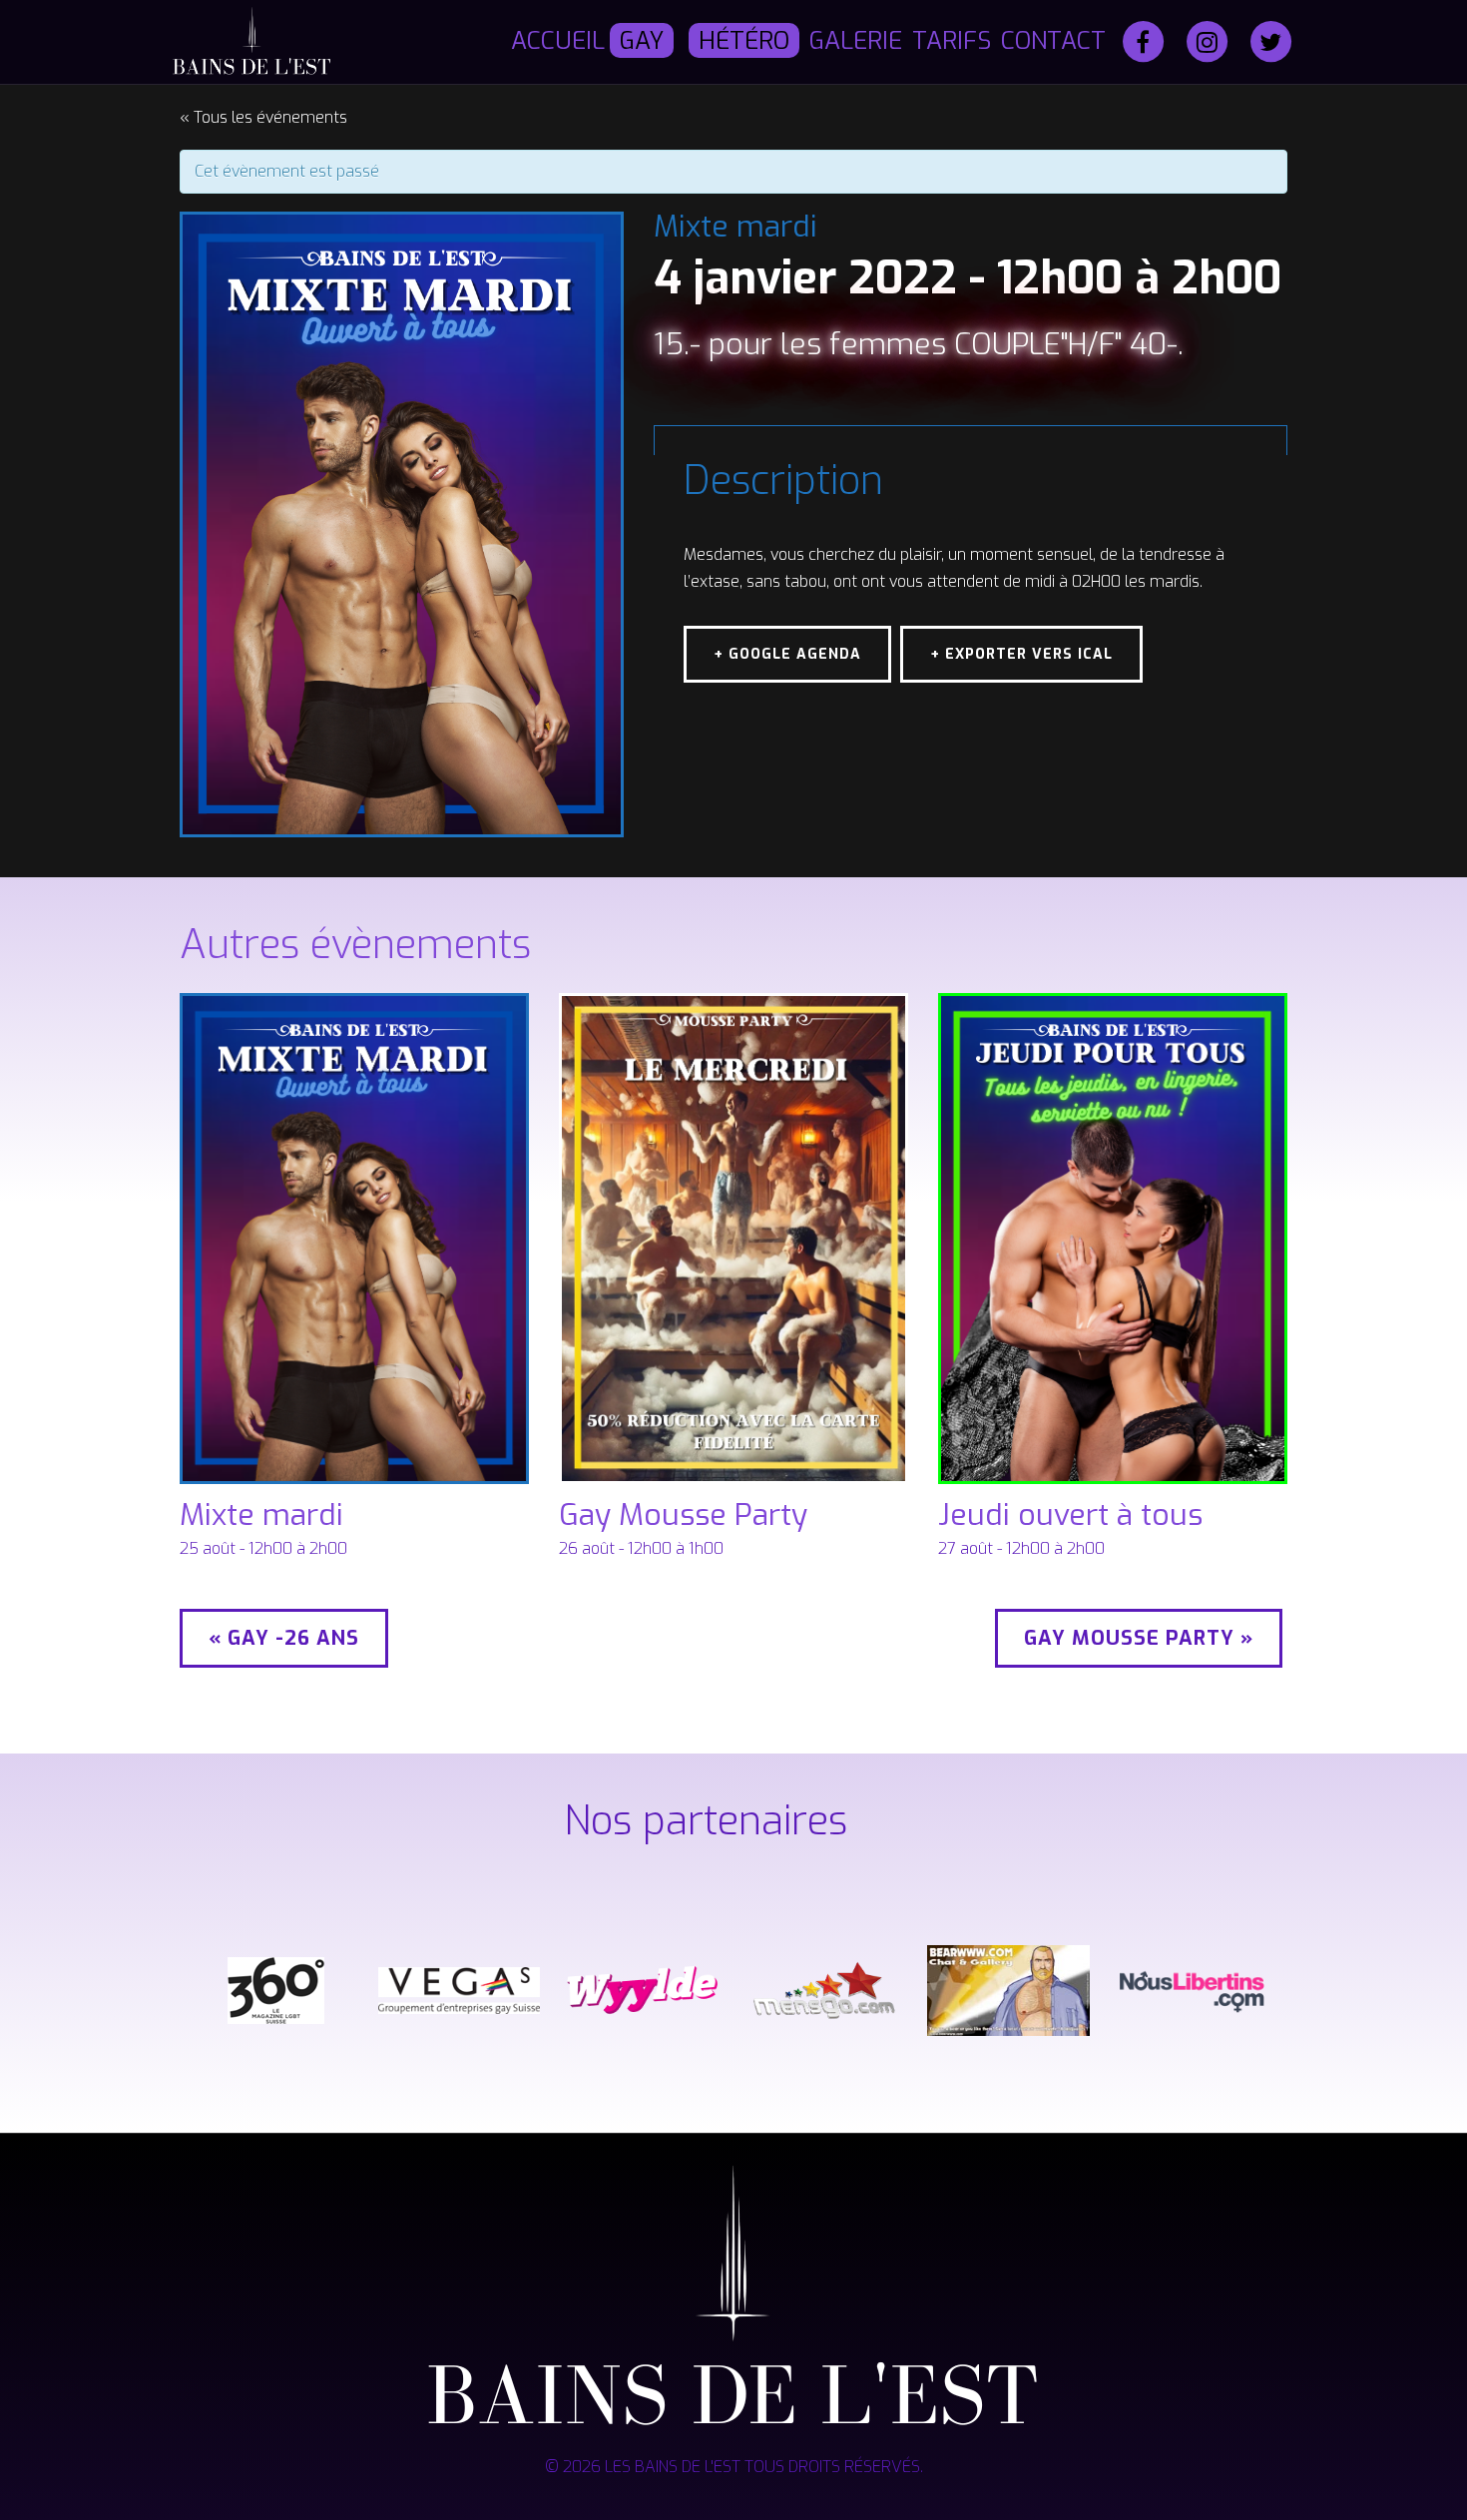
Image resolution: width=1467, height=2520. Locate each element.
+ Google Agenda (787, 654)
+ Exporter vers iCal (1021, 654)
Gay (642, 41)
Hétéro (744, 41)
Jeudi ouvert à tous (1070, 1515)
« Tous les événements (263, 117)
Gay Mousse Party (683, 1515)
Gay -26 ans (284, 1638)
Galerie (856, 41)
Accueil (558, 41)
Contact (1053, 41)
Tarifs (952, 41)
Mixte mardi (261, 1515)
